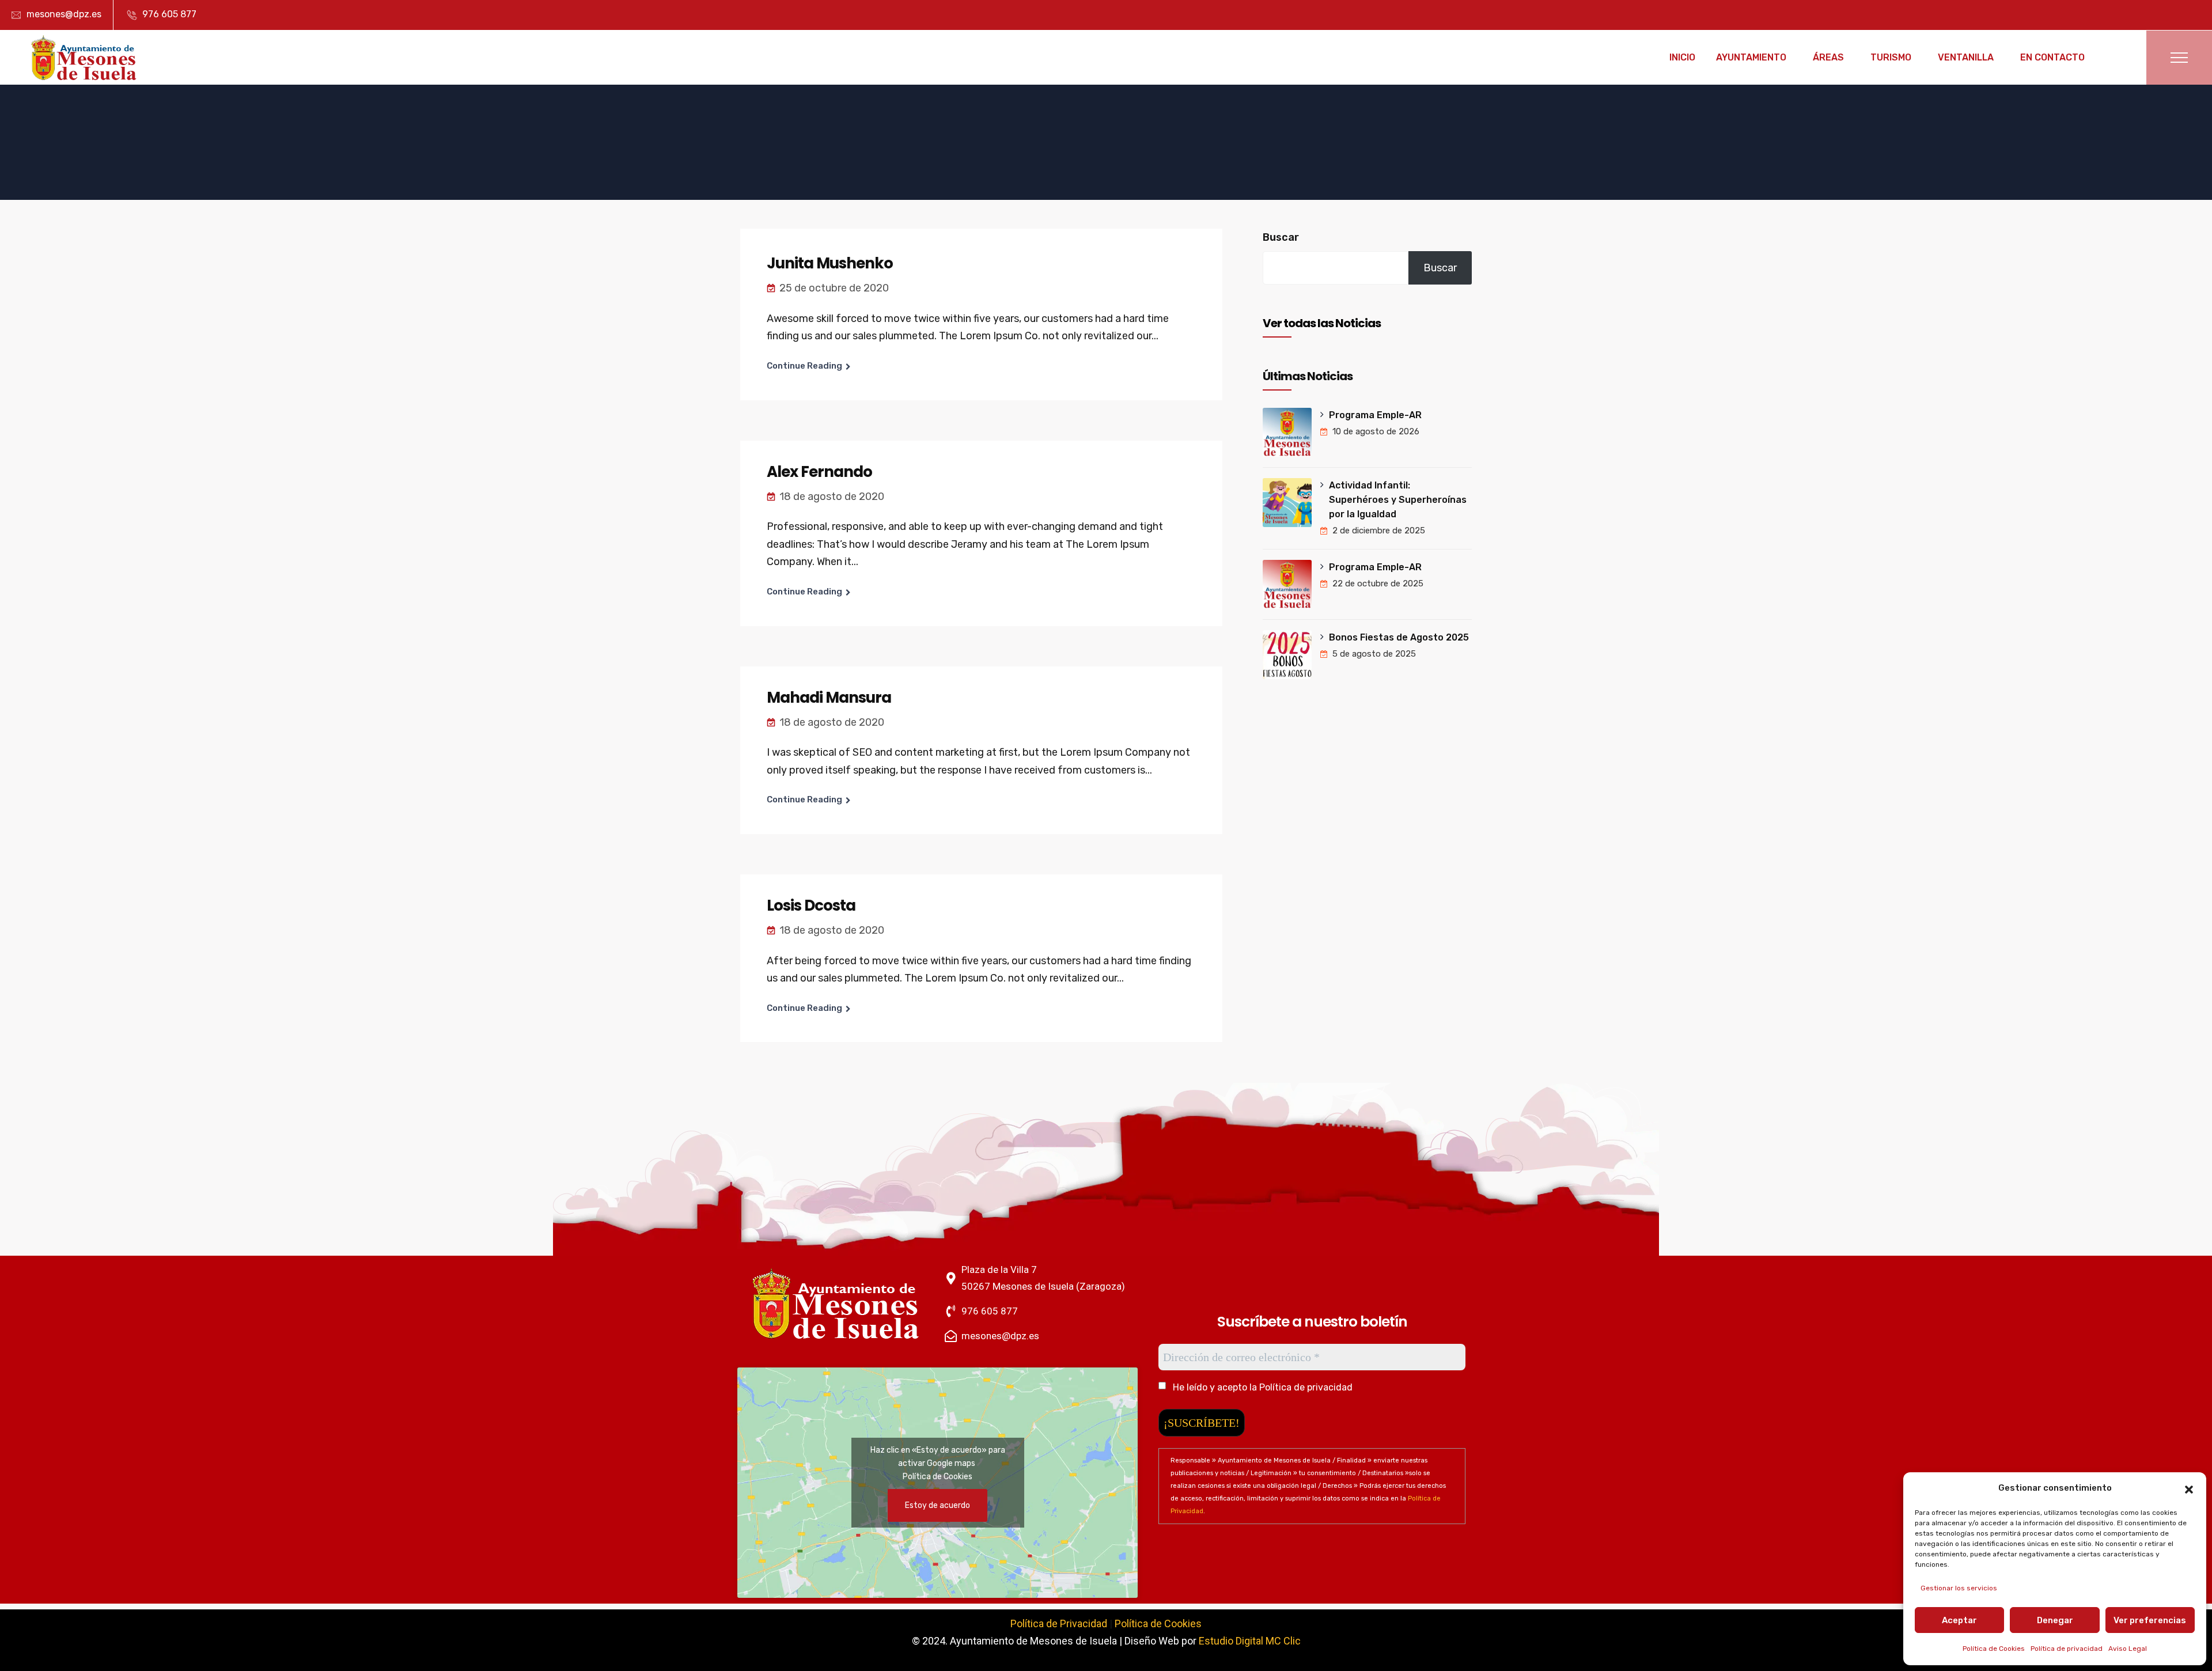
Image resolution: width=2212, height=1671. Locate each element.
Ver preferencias (2150, 1620)
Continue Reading (804, 366)
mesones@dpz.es (64, 14)
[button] (2189, 1488)
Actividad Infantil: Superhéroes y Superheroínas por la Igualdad (1398, 500)
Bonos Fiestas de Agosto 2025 (1399, 637)
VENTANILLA (1966, 57)
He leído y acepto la (1262, 1387)
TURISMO (1891, 57)
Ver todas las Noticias (1322, 323)
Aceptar (1959, 1620)
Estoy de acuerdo (938, 1505)
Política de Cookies (1994, 1649)
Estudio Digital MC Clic (1250, 1641)
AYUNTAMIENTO (1751, 57)
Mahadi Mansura (829, 698)
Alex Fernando (819, 472)
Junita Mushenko (830, 263)
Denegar (2055, 1620)
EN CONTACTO (2052, 57)
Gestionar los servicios (1959, 1588)
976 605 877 (169, 14)
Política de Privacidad (1059, 1623)
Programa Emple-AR (1375, 415)
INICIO (1682, 57)
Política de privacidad (2067, 1649)
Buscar (1281, 237)
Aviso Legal (2128, 1649)
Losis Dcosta (811, 905)
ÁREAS (1828, 57)
